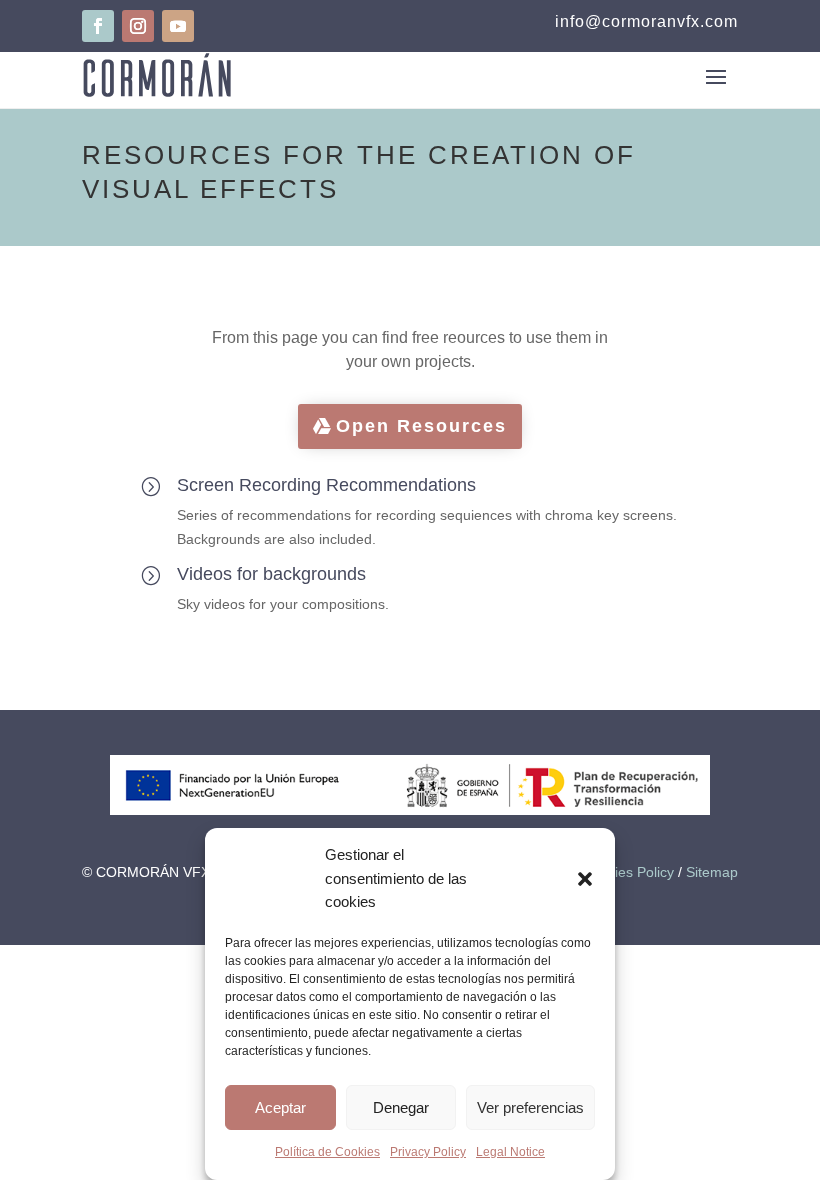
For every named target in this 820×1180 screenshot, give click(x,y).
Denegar (401, 1107)
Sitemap (712, 872)
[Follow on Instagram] (138, 26)
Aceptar (280, 1107)
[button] (585, 879)
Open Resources (421, 426)
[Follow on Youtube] (178, 26)
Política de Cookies (327, 1152)
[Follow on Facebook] (98, 26)
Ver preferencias (530, 1107)
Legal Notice (510, 1152)
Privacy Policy (428, 1152)
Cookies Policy (628, 872)
